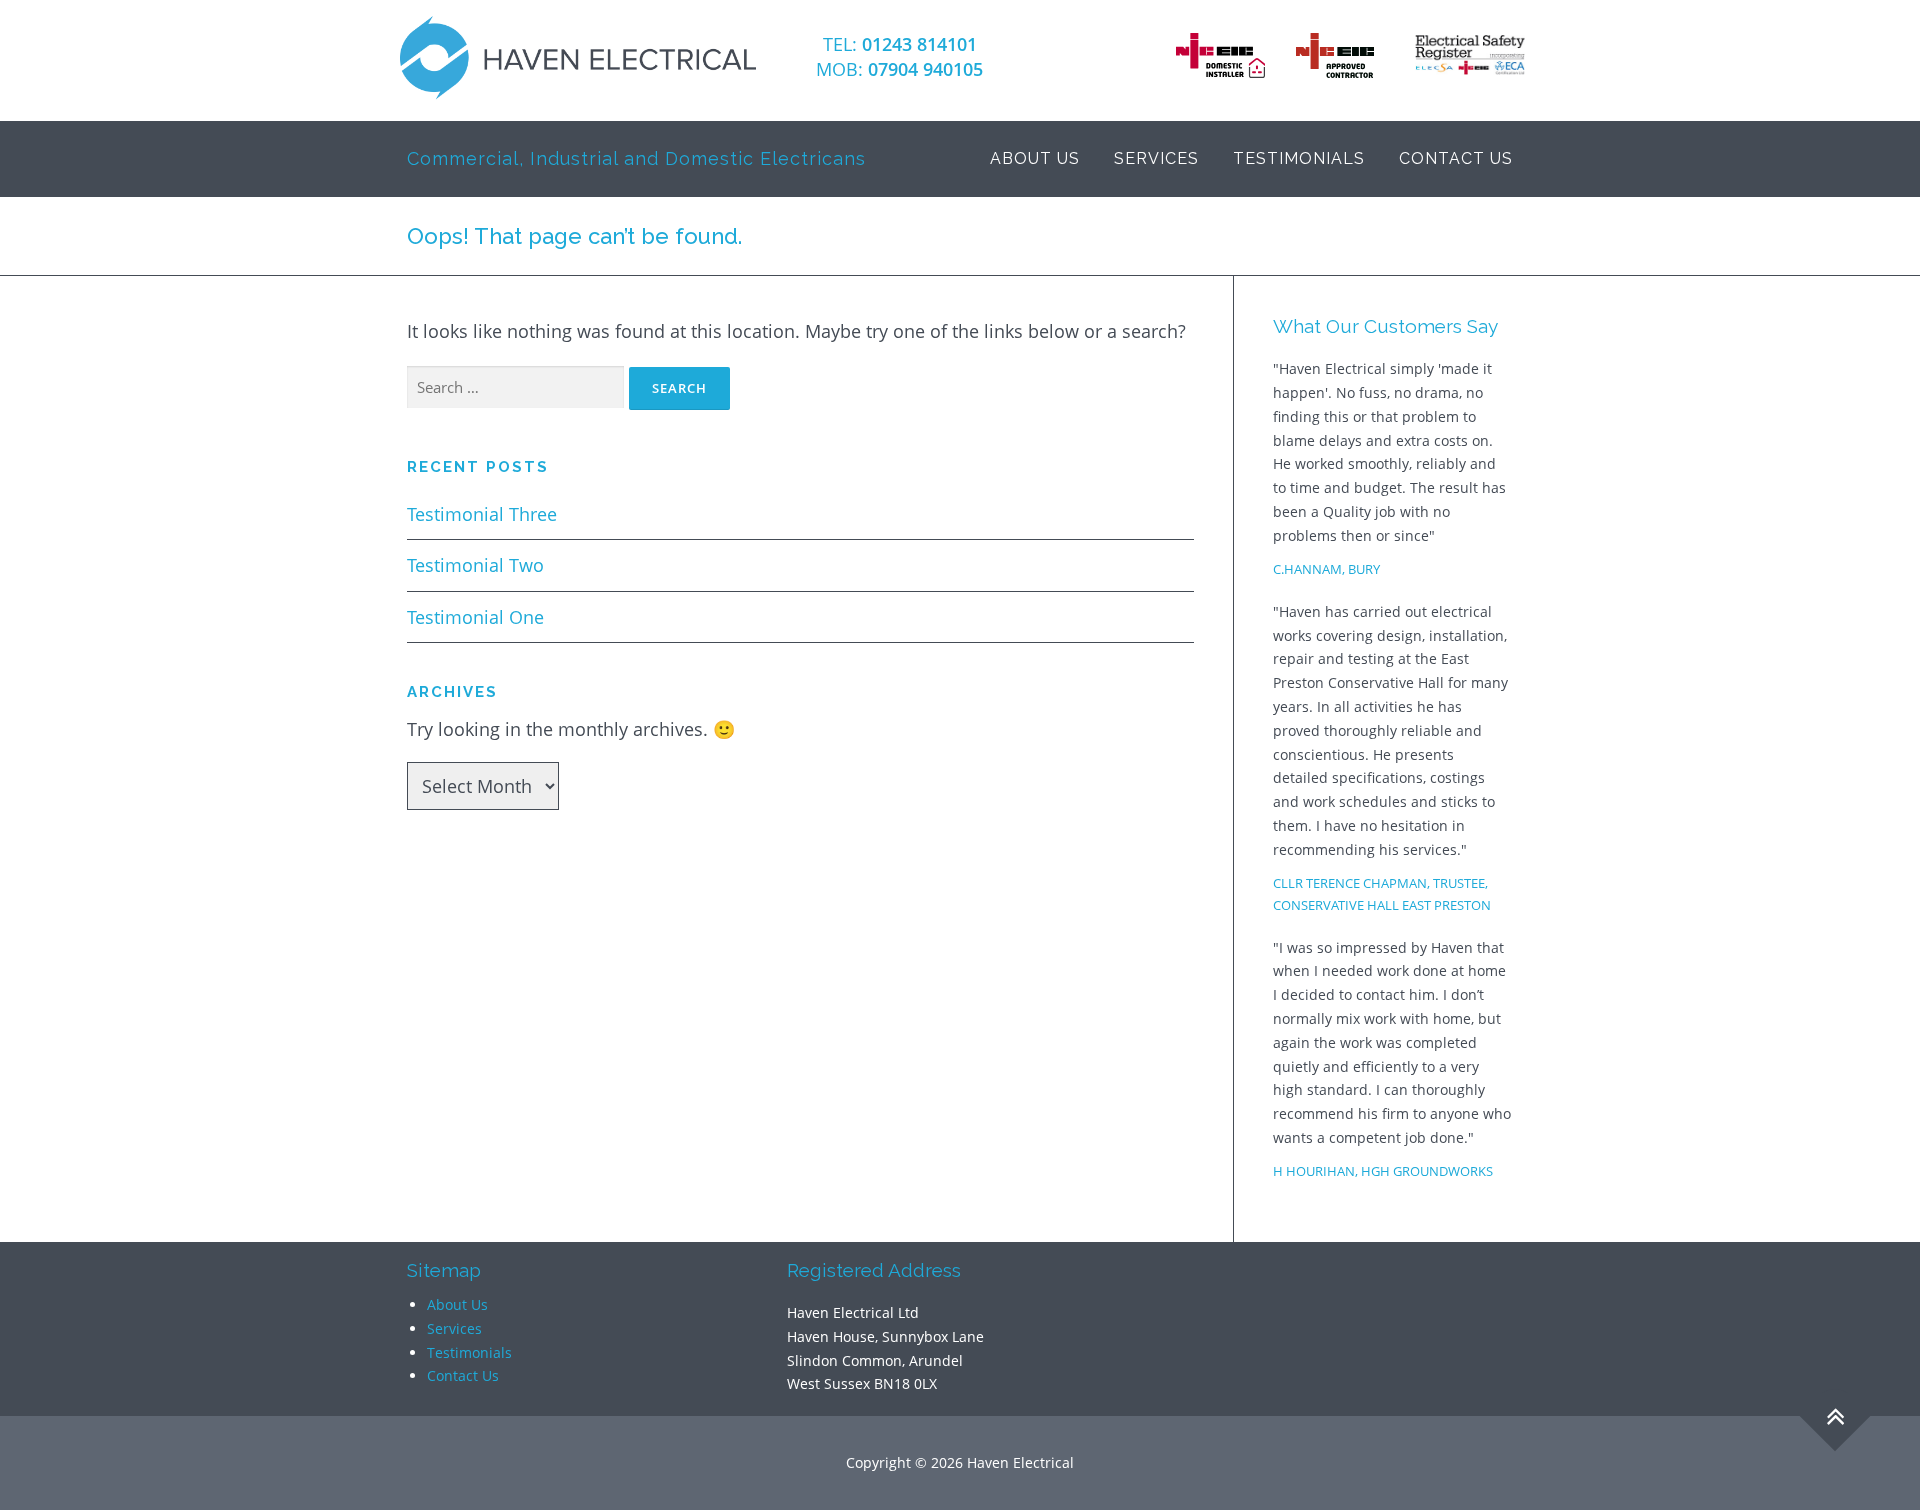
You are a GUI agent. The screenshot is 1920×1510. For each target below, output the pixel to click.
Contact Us (1456, 158)
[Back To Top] (1835, 1416)
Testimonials (1299, 158)
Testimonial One (475, 617)
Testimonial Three (482, 514)
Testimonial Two (475, 565)
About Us (1035, 158)
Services (1156, 158)
